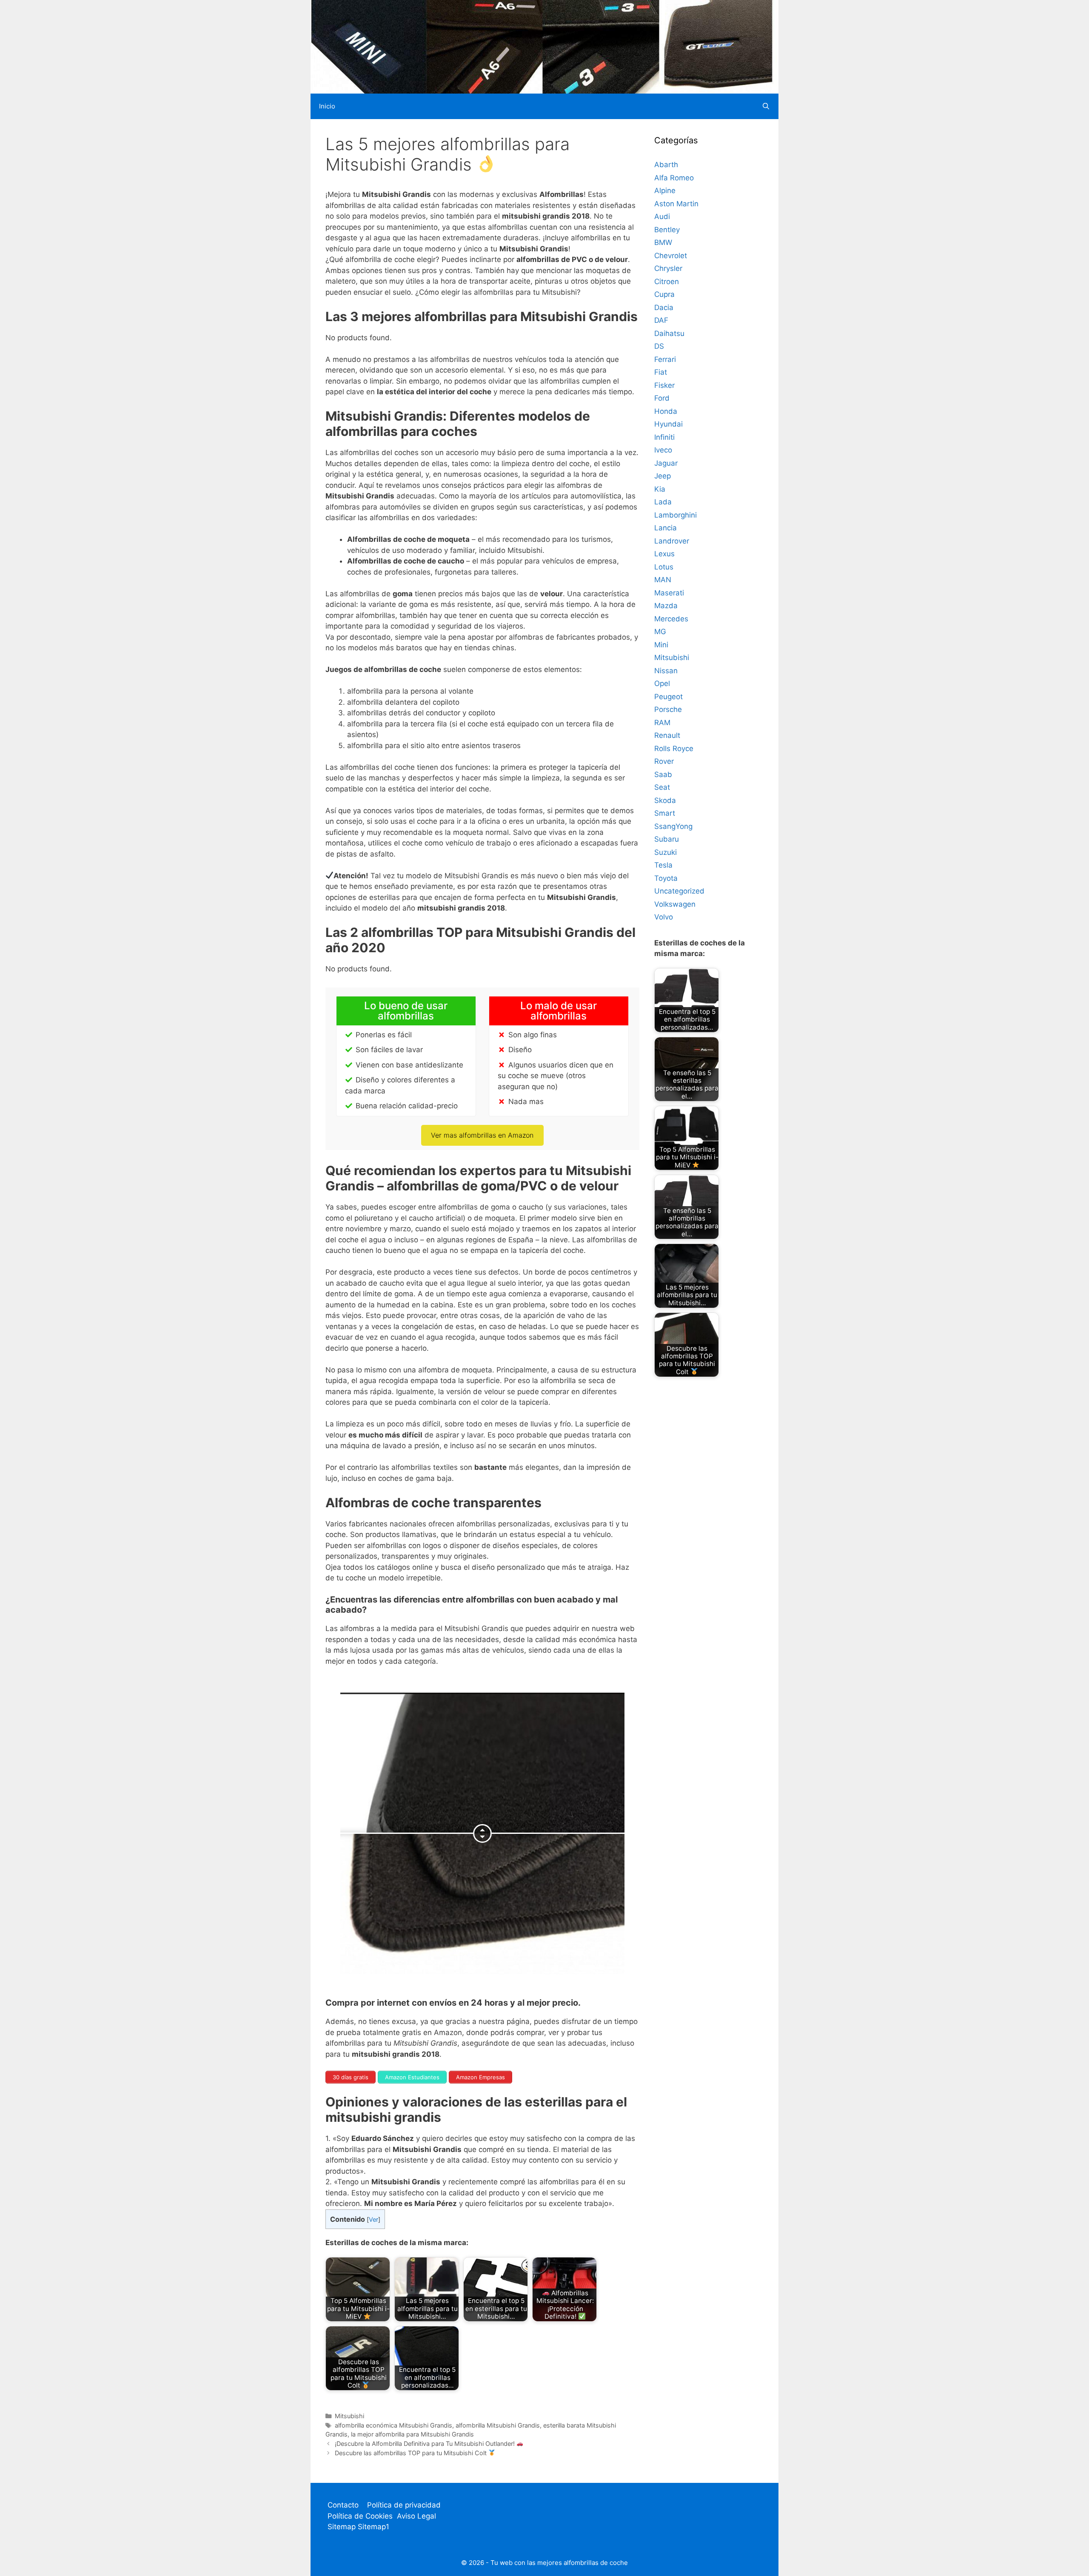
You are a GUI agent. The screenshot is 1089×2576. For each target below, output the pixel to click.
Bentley (667, 230)
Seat (662, 787)
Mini (661, 645)
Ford (662, 398)
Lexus (664, 554)
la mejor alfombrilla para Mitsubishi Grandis (412, 2434)
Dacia (664, 307)
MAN (663, 580)
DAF (661, 320)
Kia (660, 489)
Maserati (669, 593)
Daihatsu (669, 333)
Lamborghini (676, 515)
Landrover (672, 541)
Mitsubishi (349, 2416)
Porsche (668, 709)
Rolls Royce (674, 749)
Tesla (663, 865)
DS (659, 346)
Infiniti (664, 437)
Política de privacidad (404, 2505)
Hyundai (669, 424)
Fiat (661, 372)
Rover (664, 761)
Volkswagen (675, 904)
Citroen (667, 282)
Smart (665, 813)
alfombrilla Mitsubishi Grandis (498, 2425)
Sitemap (343, 2527)
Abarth (666, 165)
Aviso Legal (416, 2516)
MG (660, 632)
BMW (663, 242)
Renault (667, 735)
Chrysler (668, 268)
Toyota (666, 878)
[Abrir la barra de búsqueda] (766, 106)
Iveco (663, 450)
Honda (666, 411)
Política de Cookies (360, 2516)
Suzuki (666, 852)
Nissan (666, 671)
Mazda (666, 606)
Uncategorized (679, 891)
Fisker (664, 385)
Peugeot (669, 697)
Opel (662, 683)
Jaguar (666, 463)
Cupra (664, 294)
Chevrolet (671, 256)
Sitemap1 (373, 2527)
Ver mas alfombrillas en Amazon (482, 1135)
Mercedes (671, 619)
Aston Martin (676, 204)
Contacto (343, 2505)
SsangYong (673, 826)
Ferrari (665, 359)
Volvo (664, 917)
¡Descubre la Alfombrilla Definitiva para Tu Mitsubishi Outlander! (426, 2444)
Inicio (327, 106)
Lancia (666, 528)
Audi (662, 216)
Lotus (664, 567)
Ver (373, 2220)
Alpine (665, 191)
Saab (663, 774)
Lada (663, 502)
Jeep (663, 476)
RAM (662, 723)
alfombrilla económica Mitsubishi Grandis (393, 2425)
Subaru (667, 839)
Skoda (665, 800)
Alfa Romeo (674, 178)
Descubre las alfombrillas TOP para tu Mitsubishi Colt (412, 2453)
